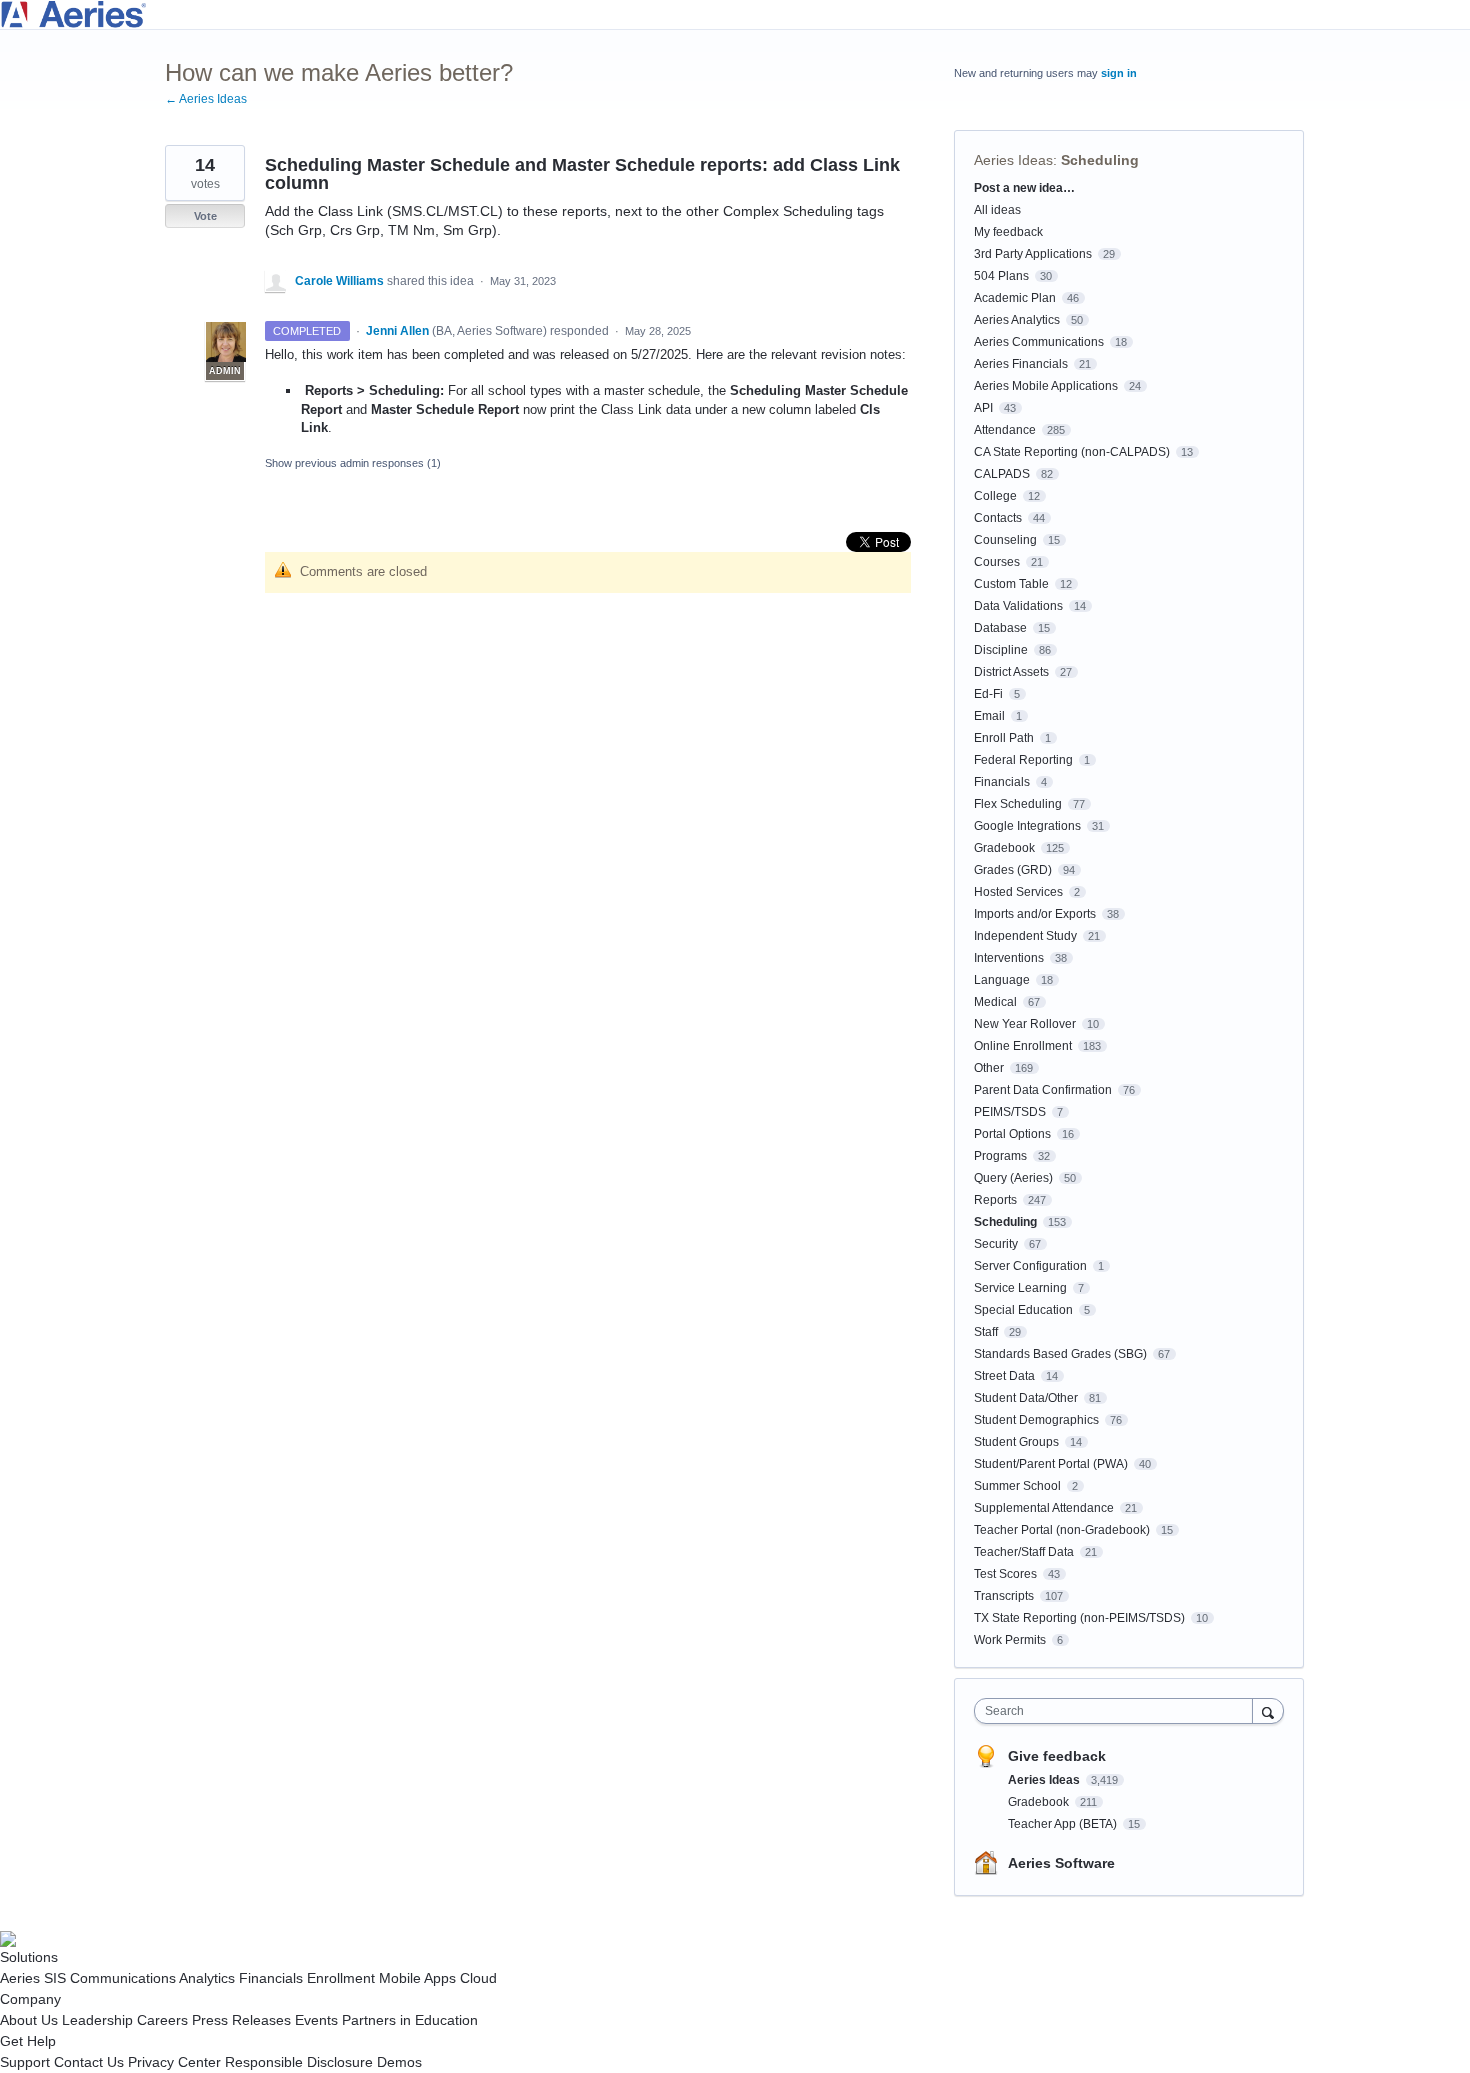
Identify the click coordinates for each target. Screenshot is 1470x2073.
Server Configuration (1030, 1266)
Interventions (1009, 958)
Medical (995, 1002)
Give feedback (1057, 1756)
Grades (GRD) (1013, 870)
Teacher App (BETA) (1064, 1824)
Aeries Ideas (1013, 160)
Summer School (1017, 1486)
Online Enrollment (1023, 1046)
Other (989, 1068)
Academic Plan (1015, 298)
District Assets (1011, 672)
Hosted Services (1018, 892)
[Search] (1268, 1710)
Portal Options (1012, 1134)
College (995, 496)
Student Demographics (1036, 1420)
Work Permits (1010, 1640)
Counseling (1005, 540)
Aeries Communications (1039, 342)
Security (996, 1244)
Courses (997, 562)
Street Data (1004, 1376)
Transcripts (1004, 1596)
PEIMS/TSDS (1010, 1112)
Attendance (1005, 430)
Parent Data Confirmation (1043, 1090)
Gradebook (1004, 848)
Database (1000, 628)
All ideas (997, 210)
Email (989, 716)
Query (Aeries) (1013, 1178)
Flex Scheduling (1018, 804)
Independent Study (1025, 936)
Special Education (1023, 1310)
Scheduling (1100, 160)
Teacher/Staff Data (1024, 1552)
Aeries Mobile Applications (1046, 386)
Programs (1000, 1156)
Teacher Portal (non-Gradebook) (1062, 1530)
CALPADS (1002, 474)
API (983, 408)
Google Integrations (1027, 826)
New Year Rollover (1025, 1024)
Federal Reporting (1023, 760)
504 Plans (1001, 276)
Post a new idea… (1024, 188)
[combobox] (1118, 1711)
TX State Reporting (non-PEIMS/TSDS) (1079, 1618)
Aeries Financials (1021, 364)
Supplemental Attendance (1044, 1508)
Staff (986, 1332)
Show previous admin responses (353, 463)
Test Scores (1005, 1574)
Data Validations (1018, 606)
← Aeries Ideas (206, 99)
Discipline (1001, 650)
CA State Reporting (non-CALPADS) (1072, 452)
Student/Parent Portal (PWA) (1051, 1464)
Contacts (998, 518)
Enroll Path (1004, 738)
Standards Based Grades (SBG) (1060, 1354)
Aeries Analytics (1017, 320)
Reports (995, 1200)
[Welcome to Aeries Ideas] (735, 14)
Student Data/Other (1026, 1398)
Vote (205, 216)
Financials (1002, 782)
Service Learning (1020, 1288)
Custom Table (1011, 584)
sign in (1119, 73)
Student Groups (1016, 1442)
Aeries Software (1061, 1863)
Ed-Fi (988, 694)
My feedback (1008, 232)
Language (1002, 980)
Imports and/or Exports (1035, 914)
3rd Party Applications (1033, 254)
